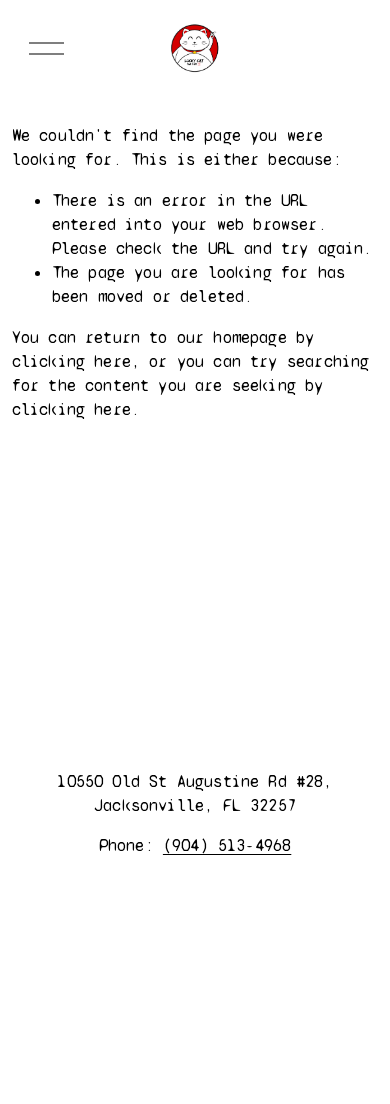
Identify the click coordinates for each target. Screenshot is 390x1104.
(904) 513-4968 (227, 845)
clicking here (71, 361)
